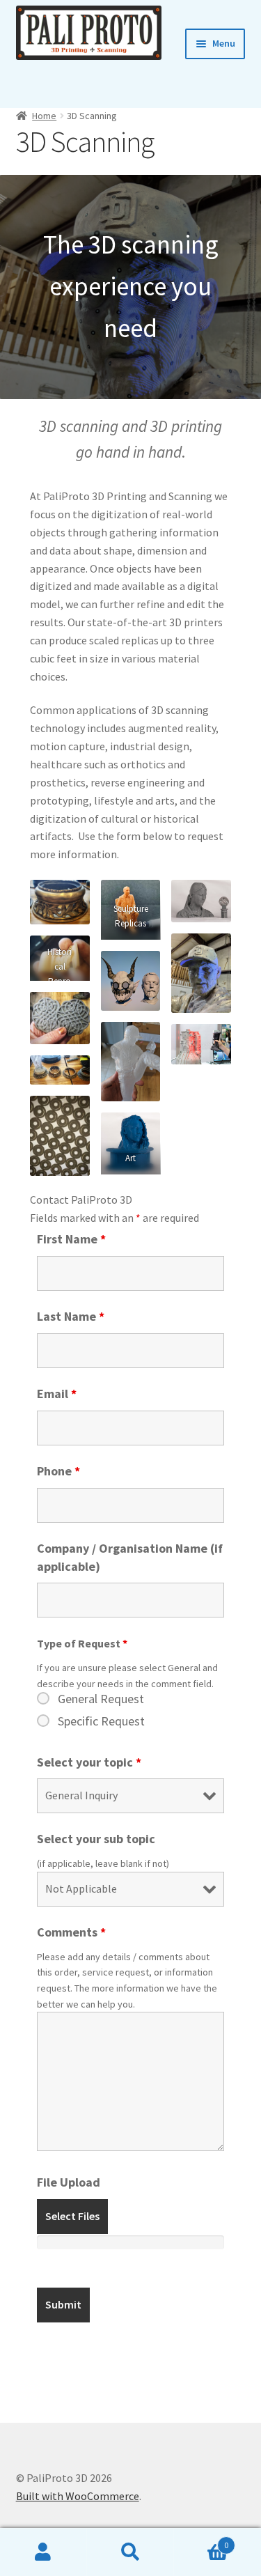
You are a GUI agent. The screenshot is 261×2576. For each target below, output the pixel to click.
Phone (58, 1471)
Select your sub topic (96, 1839)
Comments (71, 1932)
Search (130, 2552)
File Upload (69, 2182)
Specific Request (101, 1721)
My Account (43, 2552)
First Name (71, 1239)
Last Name (71, 1316)
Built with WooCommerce (78, 2496)
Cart (201, 2540)
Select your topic (89, 1762)
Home (44, 116)
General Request (101, 1699)
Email (57, 1394)
